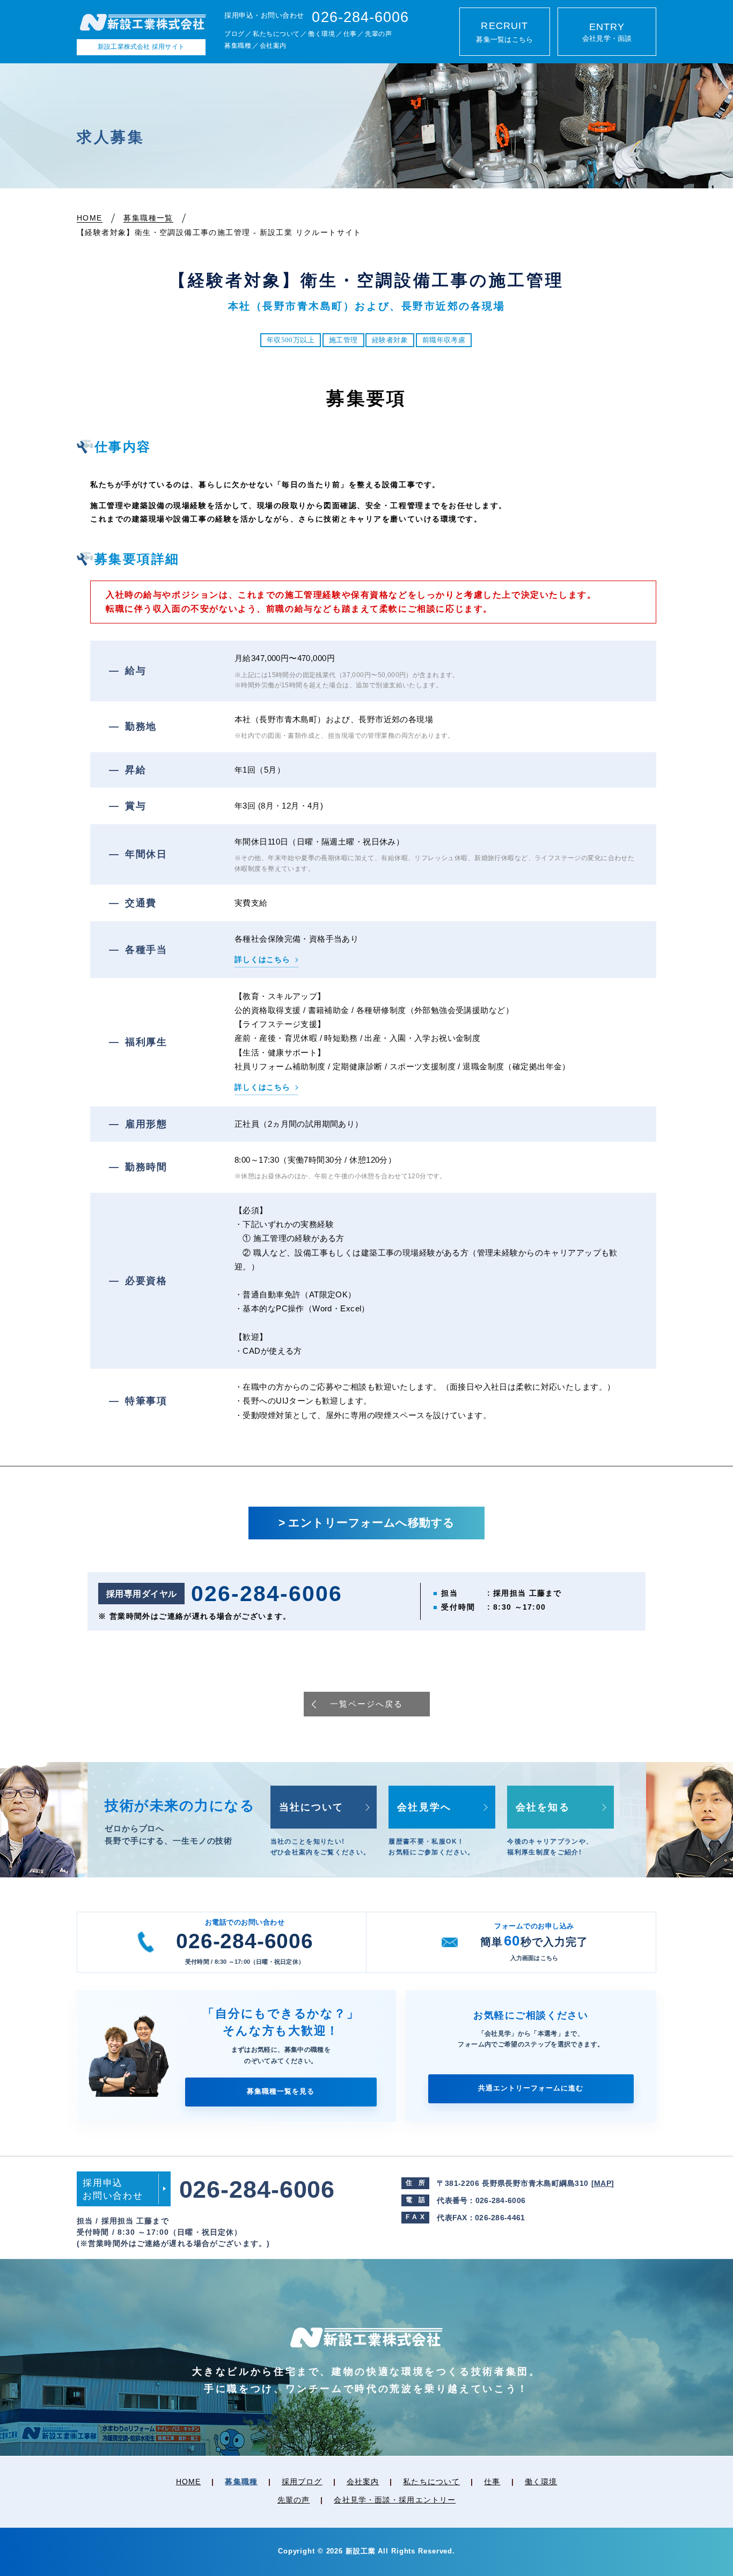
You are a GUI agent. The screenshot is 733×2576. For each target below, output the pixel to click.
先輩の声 (378, 34)
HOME (188, 2482)
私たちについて (276, 34)
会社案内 (273, 46)
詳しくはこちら (262, 959)
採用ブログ (302, 2482)
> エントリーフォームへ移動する (367, 1523)
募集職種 (238, 46)
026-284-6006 (244, 1941)
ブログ (234, 34)
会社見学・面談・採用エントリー (395, 2500)
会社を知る (543, 1807)
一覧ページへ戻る (366, 1704)
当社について (311, 1807)
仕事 (350, 34)
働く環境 (321, 34)
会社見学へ (424, 1807)
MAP (603, 2183)
